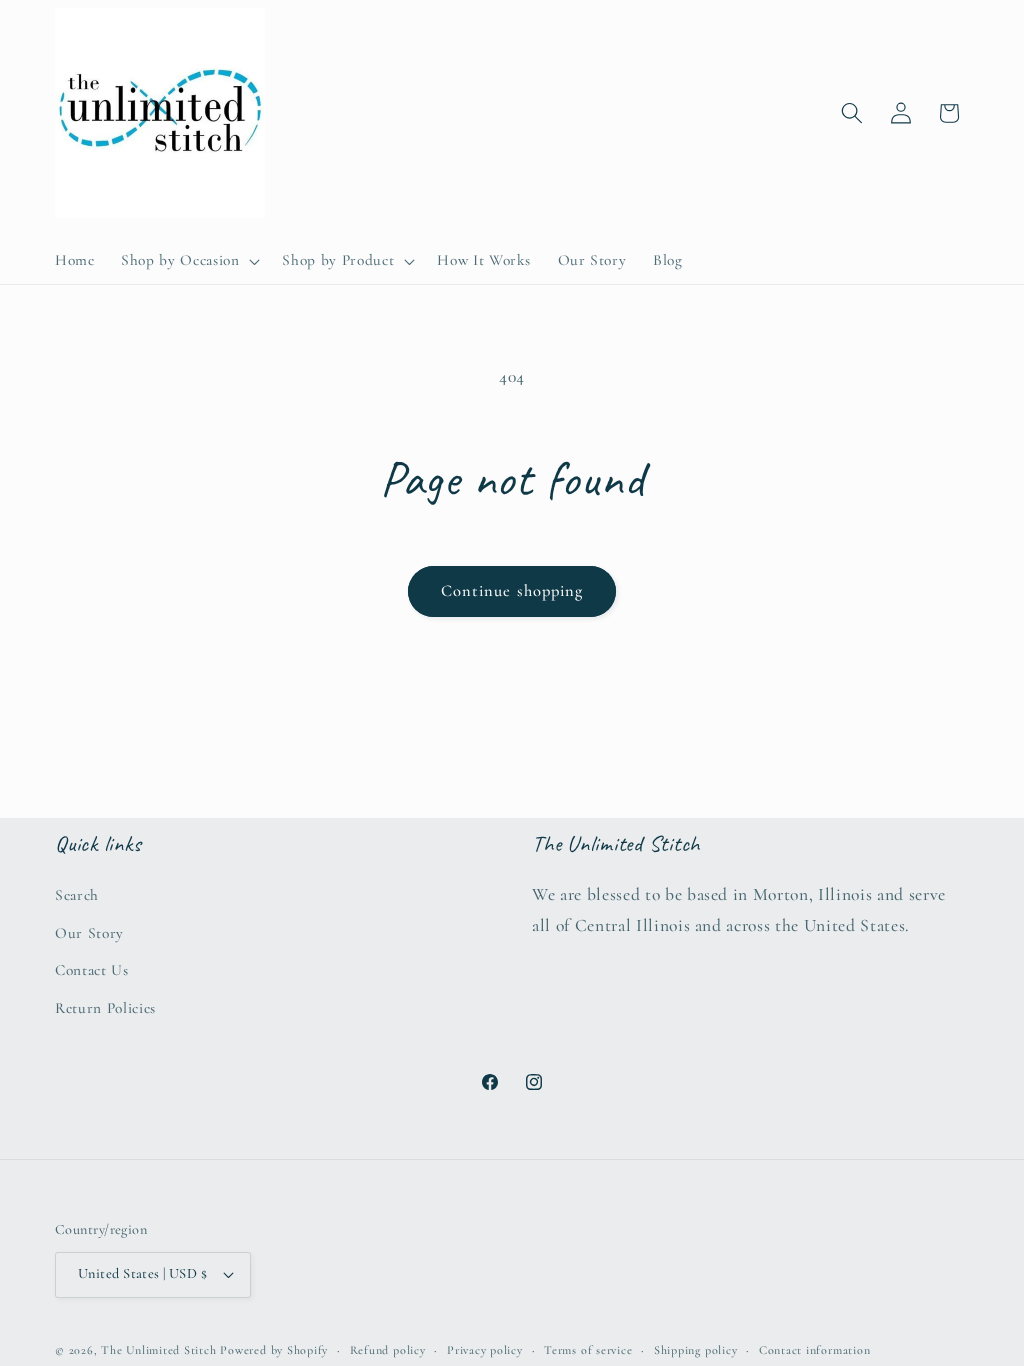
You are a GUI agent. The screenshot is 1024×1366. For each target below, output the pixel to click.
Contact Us (92, 970)
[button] (188, 261)
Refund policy (388, 1350)
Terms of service (588, 1350)
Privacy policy (485, 1350)
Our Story (89, 933)
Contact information (815, 1350)
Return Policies (105, 1008)
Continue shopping (512, 591)
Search (77, 895)
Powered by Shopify (274, 1350)
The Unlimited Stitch (158, 1350)
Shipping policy (696, 1350)
